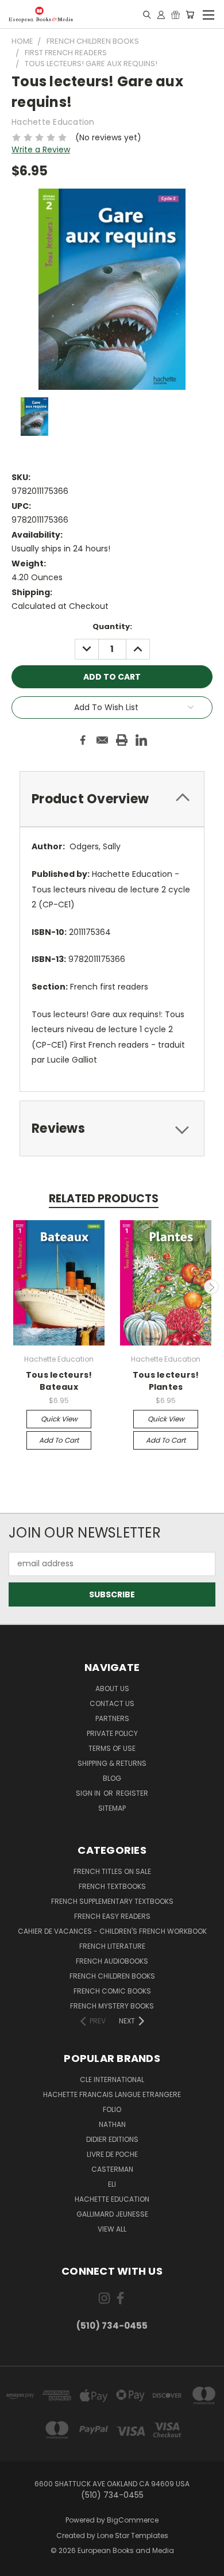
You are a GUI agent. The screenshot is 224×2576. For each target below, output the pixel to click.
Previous (13, 1287)
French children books (112, 1976)
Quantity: (112, 626)
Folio (112, 2109)
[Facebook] (83, 740)
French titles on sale (112, 1871)
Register (132, 1793)
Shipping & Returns (112, 1763)
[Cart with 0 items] (190, 14)
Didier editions (112, 2139)
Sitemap (112, 1808)
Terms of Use (112, 1748)
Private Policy (112, 1733)
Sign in (89, 1793)
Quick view (59, 1419)
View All (112, 2229)
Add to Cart (59, 1440)
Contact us (112, 1703)
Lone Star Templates (133, 2535)
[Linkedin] (141, 740)
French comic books (112, 1991)
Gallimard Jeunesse (112, 2214)
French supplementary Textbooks (112, 1901)
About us (112, 1688)
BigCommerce (133, 2520)
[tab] (112, 799)
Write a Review (41, 149)
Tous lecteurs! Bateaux (59, 1381)
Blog (112, 1778)
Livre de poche (112, 2154)
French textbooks (112, 1886)
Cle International (112, 2079)
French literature (112, 1946)
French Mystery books (112, 2006)
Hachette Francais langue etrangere (112, 2094)
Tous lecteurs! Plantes (166, 1381)
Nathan (112, 2124)
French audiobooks (112, 1961)
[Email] (102, 740)
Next (211, 1287)
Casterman (112, 2169)
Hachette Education (112, 2199)
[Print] (122, 740)
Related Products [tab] (104, 1199)
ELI (112, 2184)
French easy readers (112, 1916)
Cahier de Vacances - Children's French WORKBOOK (112, 1931)
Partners (112, 1718)
